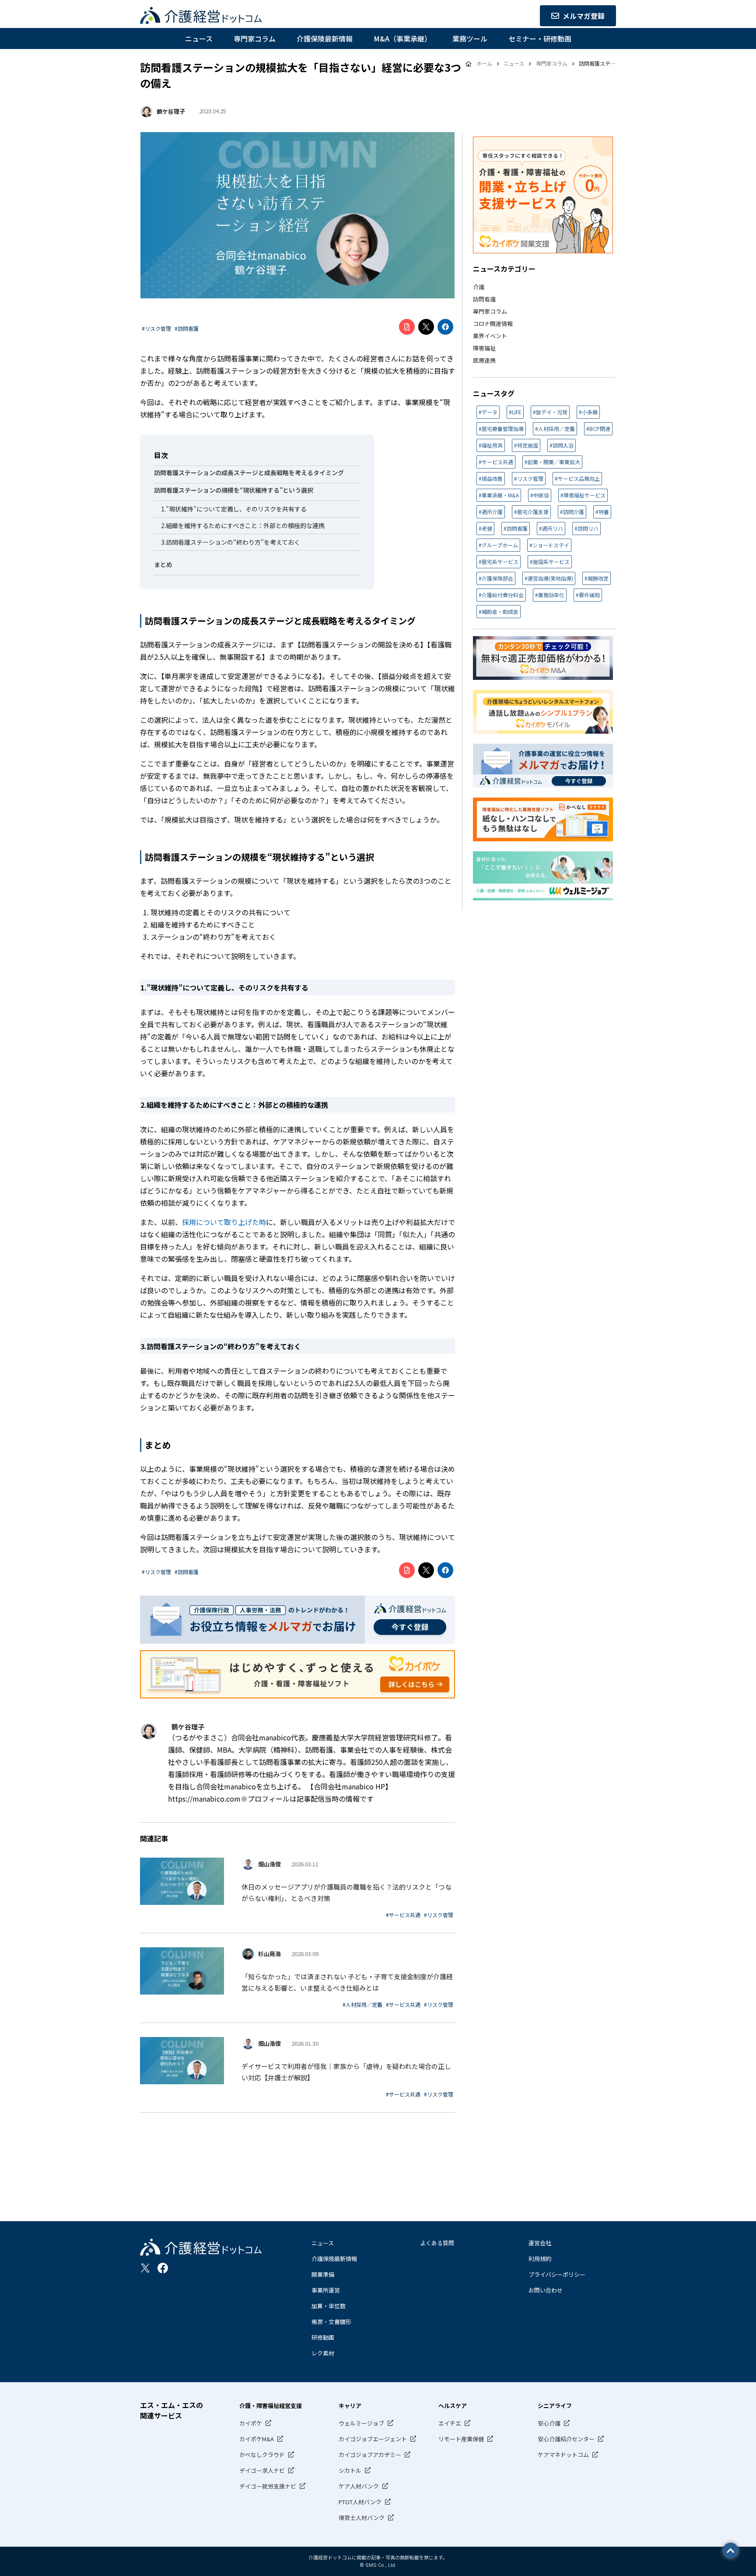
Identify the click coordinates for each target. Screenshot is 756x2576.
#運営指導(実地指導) (549, 578)
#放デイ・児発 (550, 412)
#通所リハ (551, 528)
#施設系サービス (550, 562)
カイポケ (251, 2423)
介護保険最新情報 (325, 38)
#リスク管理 (156, 328)
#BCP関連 (598, 429)
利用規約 (540, 2259)
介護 (479, 287)
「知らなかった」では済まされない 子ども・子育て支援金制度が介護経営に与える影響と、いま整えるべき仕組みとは (347, 1982)
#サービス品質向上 (577, 478)
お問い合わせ (546, 2290)
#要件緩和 (588, 595)
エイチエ (450, 2423)
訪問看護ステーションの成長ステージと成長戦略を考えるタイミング (249, 472)
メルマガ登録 (584, 16)
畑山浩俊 (269, 1864)
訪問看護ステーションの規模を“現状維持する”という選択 (234, 490)
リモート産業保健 (461, 2439)
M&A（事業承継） (402, 38)
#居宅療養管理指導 (501, 429)
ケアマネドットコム (563, 2455)
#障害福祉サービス (583, 495)
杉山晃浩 (269, 1954)
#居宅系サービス (499, 562)
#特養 (602, 512)
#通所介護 (491, 512)
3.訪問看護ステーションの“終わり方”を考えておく (231, 542)
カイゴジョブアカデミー (370, 2455)
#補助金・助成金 (499, 611)
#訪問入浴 (562, 445)
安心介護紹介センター (566, 2439)
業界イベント (490, 336)
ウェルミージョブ (361, 2423)
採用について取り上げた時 (224, 1222)
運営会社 (540, 2243)
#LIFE (515, 412)
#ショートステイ (549, 545)
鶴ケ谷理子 (171, 111)
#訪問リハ (586, 528)
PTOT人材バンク (360, 2502)
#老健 (485, 528)
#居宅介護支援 (531, 512)
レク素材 (323, 2353)
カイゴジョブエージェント (373, 2439)
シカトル (350, 2470)
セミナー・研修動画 (540, 38)
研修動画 (323, 2337)
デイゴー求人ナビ (262, 2470)
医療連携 (484, 360)
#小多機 (588, 412)
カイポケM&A (257, 2439)
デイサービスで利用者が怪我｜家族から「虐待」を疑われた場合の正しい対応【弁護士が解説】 (346, 2072)
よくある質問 (437, 2243)
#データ (488, 412)
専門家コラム (255, 38)
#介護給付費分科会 (501, 595)
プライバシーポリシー (557, 2274)
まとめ (163, 564)
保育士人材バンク (362, 2518)
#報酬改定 (597, 578)
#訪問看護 (187, 328)
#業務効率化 (550, 595)
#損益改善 (491, 478)
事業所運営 (326, 2290)
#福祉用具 (491, 445)
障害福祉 (484, 348)
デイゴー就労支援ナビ (268, 2486)
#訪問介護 (572, 512)
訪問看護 (484, 299)
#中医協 (540, 495)
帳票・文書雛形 (331, 2322)
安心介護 (549, 2423)
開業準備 (323, 2274)
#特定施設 (526, 445)
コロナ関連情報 (493, 324)
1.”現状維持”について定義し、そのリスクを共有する (234, 509)
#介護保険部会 (496, 578)
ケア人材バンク (359, 2486)
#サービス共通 (403, 1915)
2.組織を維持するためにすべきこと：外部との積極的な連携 (243, 525)
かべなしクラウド (262, 2455)
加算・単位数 (329, 2306)
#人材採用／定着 (362, 2004)
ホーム (484, 63)
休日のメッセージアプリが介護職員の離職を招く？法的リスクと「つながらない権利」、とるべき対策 (346, 1892)
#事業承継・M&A (499, 495)
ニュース (199, 38)
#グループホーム (498, 545)
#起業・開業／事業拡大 (552, 462)
